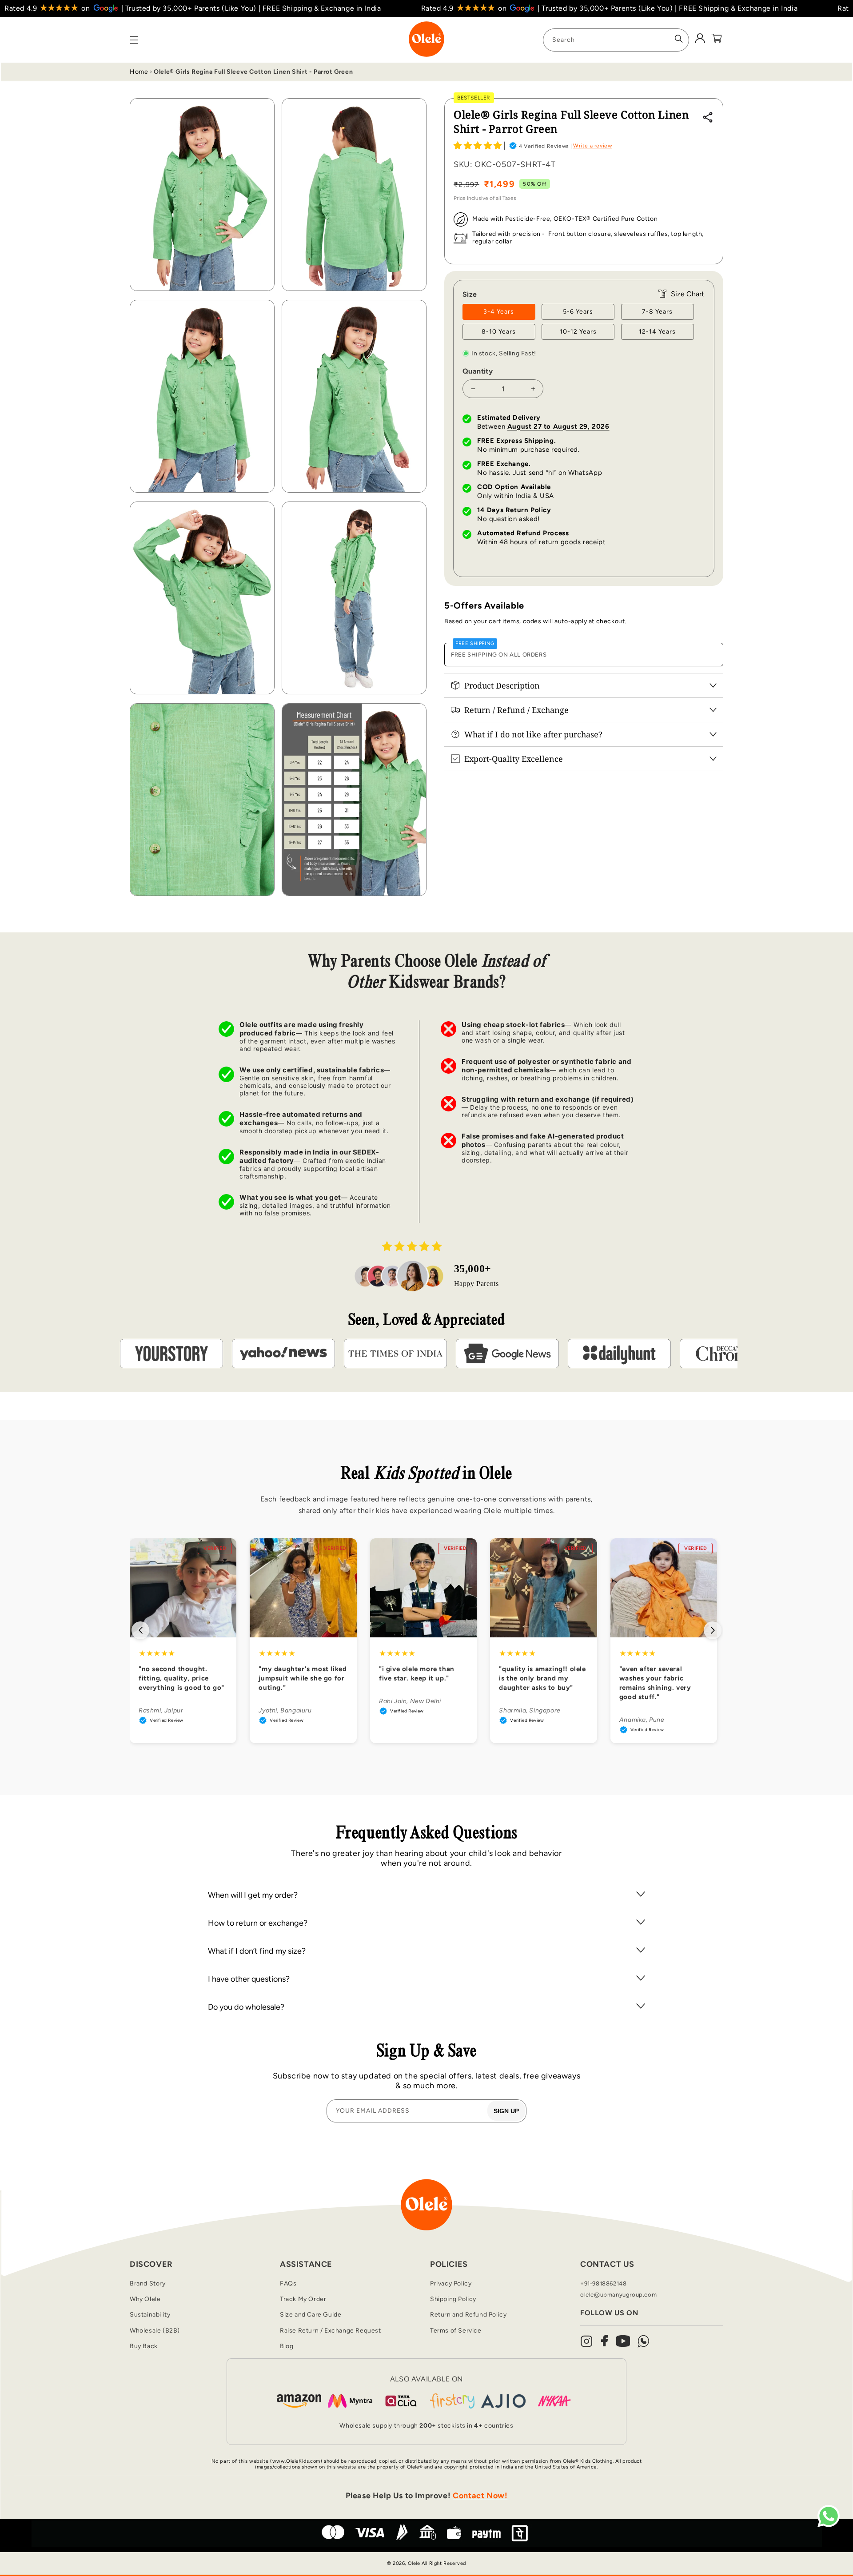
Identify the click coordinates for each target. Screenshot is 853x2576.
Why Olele (145, 2299)
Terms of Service (456, 2331)
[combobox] (616, 40)
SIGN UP (506, 2111)
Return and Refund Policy (468, 2315)
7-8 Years (657, 312)
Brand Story (148, 2283)
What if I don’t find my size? (257, 1951)
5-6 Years (578, 312)
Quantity (478, 371)
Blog (287, 2346)
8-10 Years (499, 332)
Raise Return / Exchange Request (331, 2331)
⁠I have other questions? (249, 1979)
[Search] (679, 39)
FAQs (288, 2283)
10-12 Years (578, 332)
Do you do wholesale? (246, 2007)
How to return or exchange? (258, 1923)
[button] (478, 145)
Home (139, 72)
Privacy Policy (451, 2283)
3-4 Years (499, 312)
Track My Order (303, 2299)
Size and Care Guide (311, 2315)
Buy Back (144, 2346)
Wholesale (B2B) (155, 2331)
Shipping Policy (453, 2299)
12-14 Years (657, 332)
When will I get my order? (253, 1895)
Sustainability (150, 2315)
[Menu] (134, 40)
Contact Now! (480, 2496)
